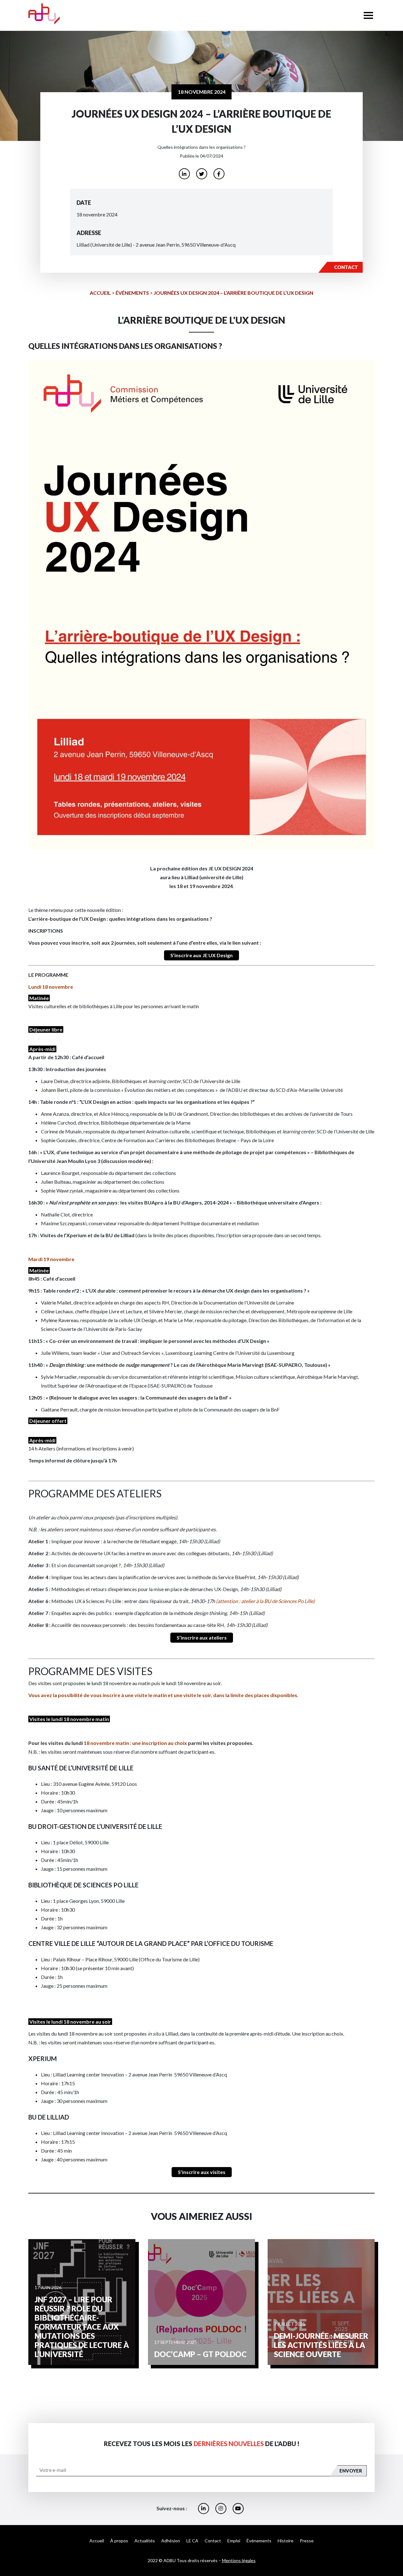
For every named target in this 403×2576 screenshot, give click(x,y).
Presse (307, 2541)
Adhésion (171, 2541)
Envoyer (351, 2471)
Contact (213, 2541)
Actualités (145, 2541)
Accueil (100, 293)
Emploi (234, 2541)
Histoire (286, 2541)
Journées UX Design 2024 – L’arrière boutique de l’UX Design (233, 293)
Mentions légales (239, 2560)
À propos (119, 2541)
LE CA (192, 2541)
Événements (132, 293)
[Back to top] (394, 2551)
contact (346, 267)
